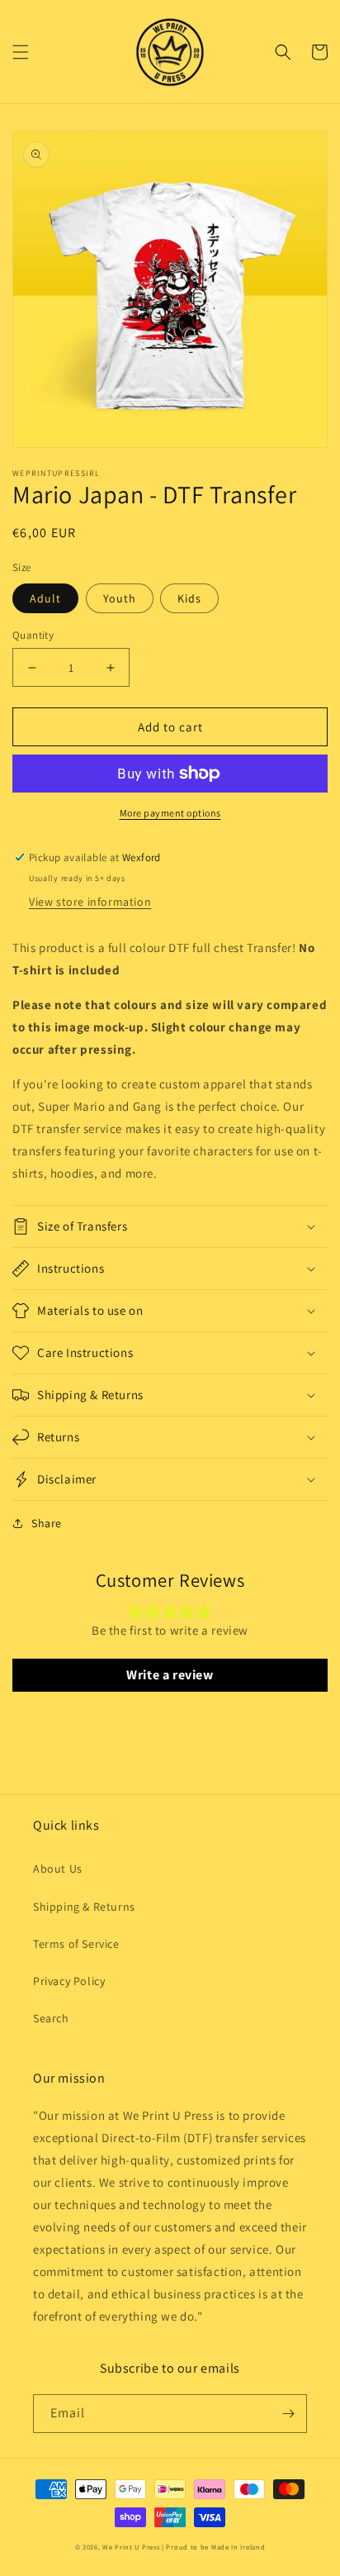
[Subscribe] (288, 2414)
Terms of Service (76, 1944)
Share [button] (47, 1523)
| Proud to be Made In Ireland (213, 2547)
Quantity (33, 635)
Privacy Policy (69, 1981)
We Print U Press (132, 2547)
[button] (21, 52)
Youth (120, 598)
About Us (58, 1869)
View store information (90, 902)
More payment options (170, 813)
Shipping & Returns (84, 1907)
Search (51, 2018)
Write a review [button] (170, 1675)
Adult (45, 598)
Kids (189, 598)
